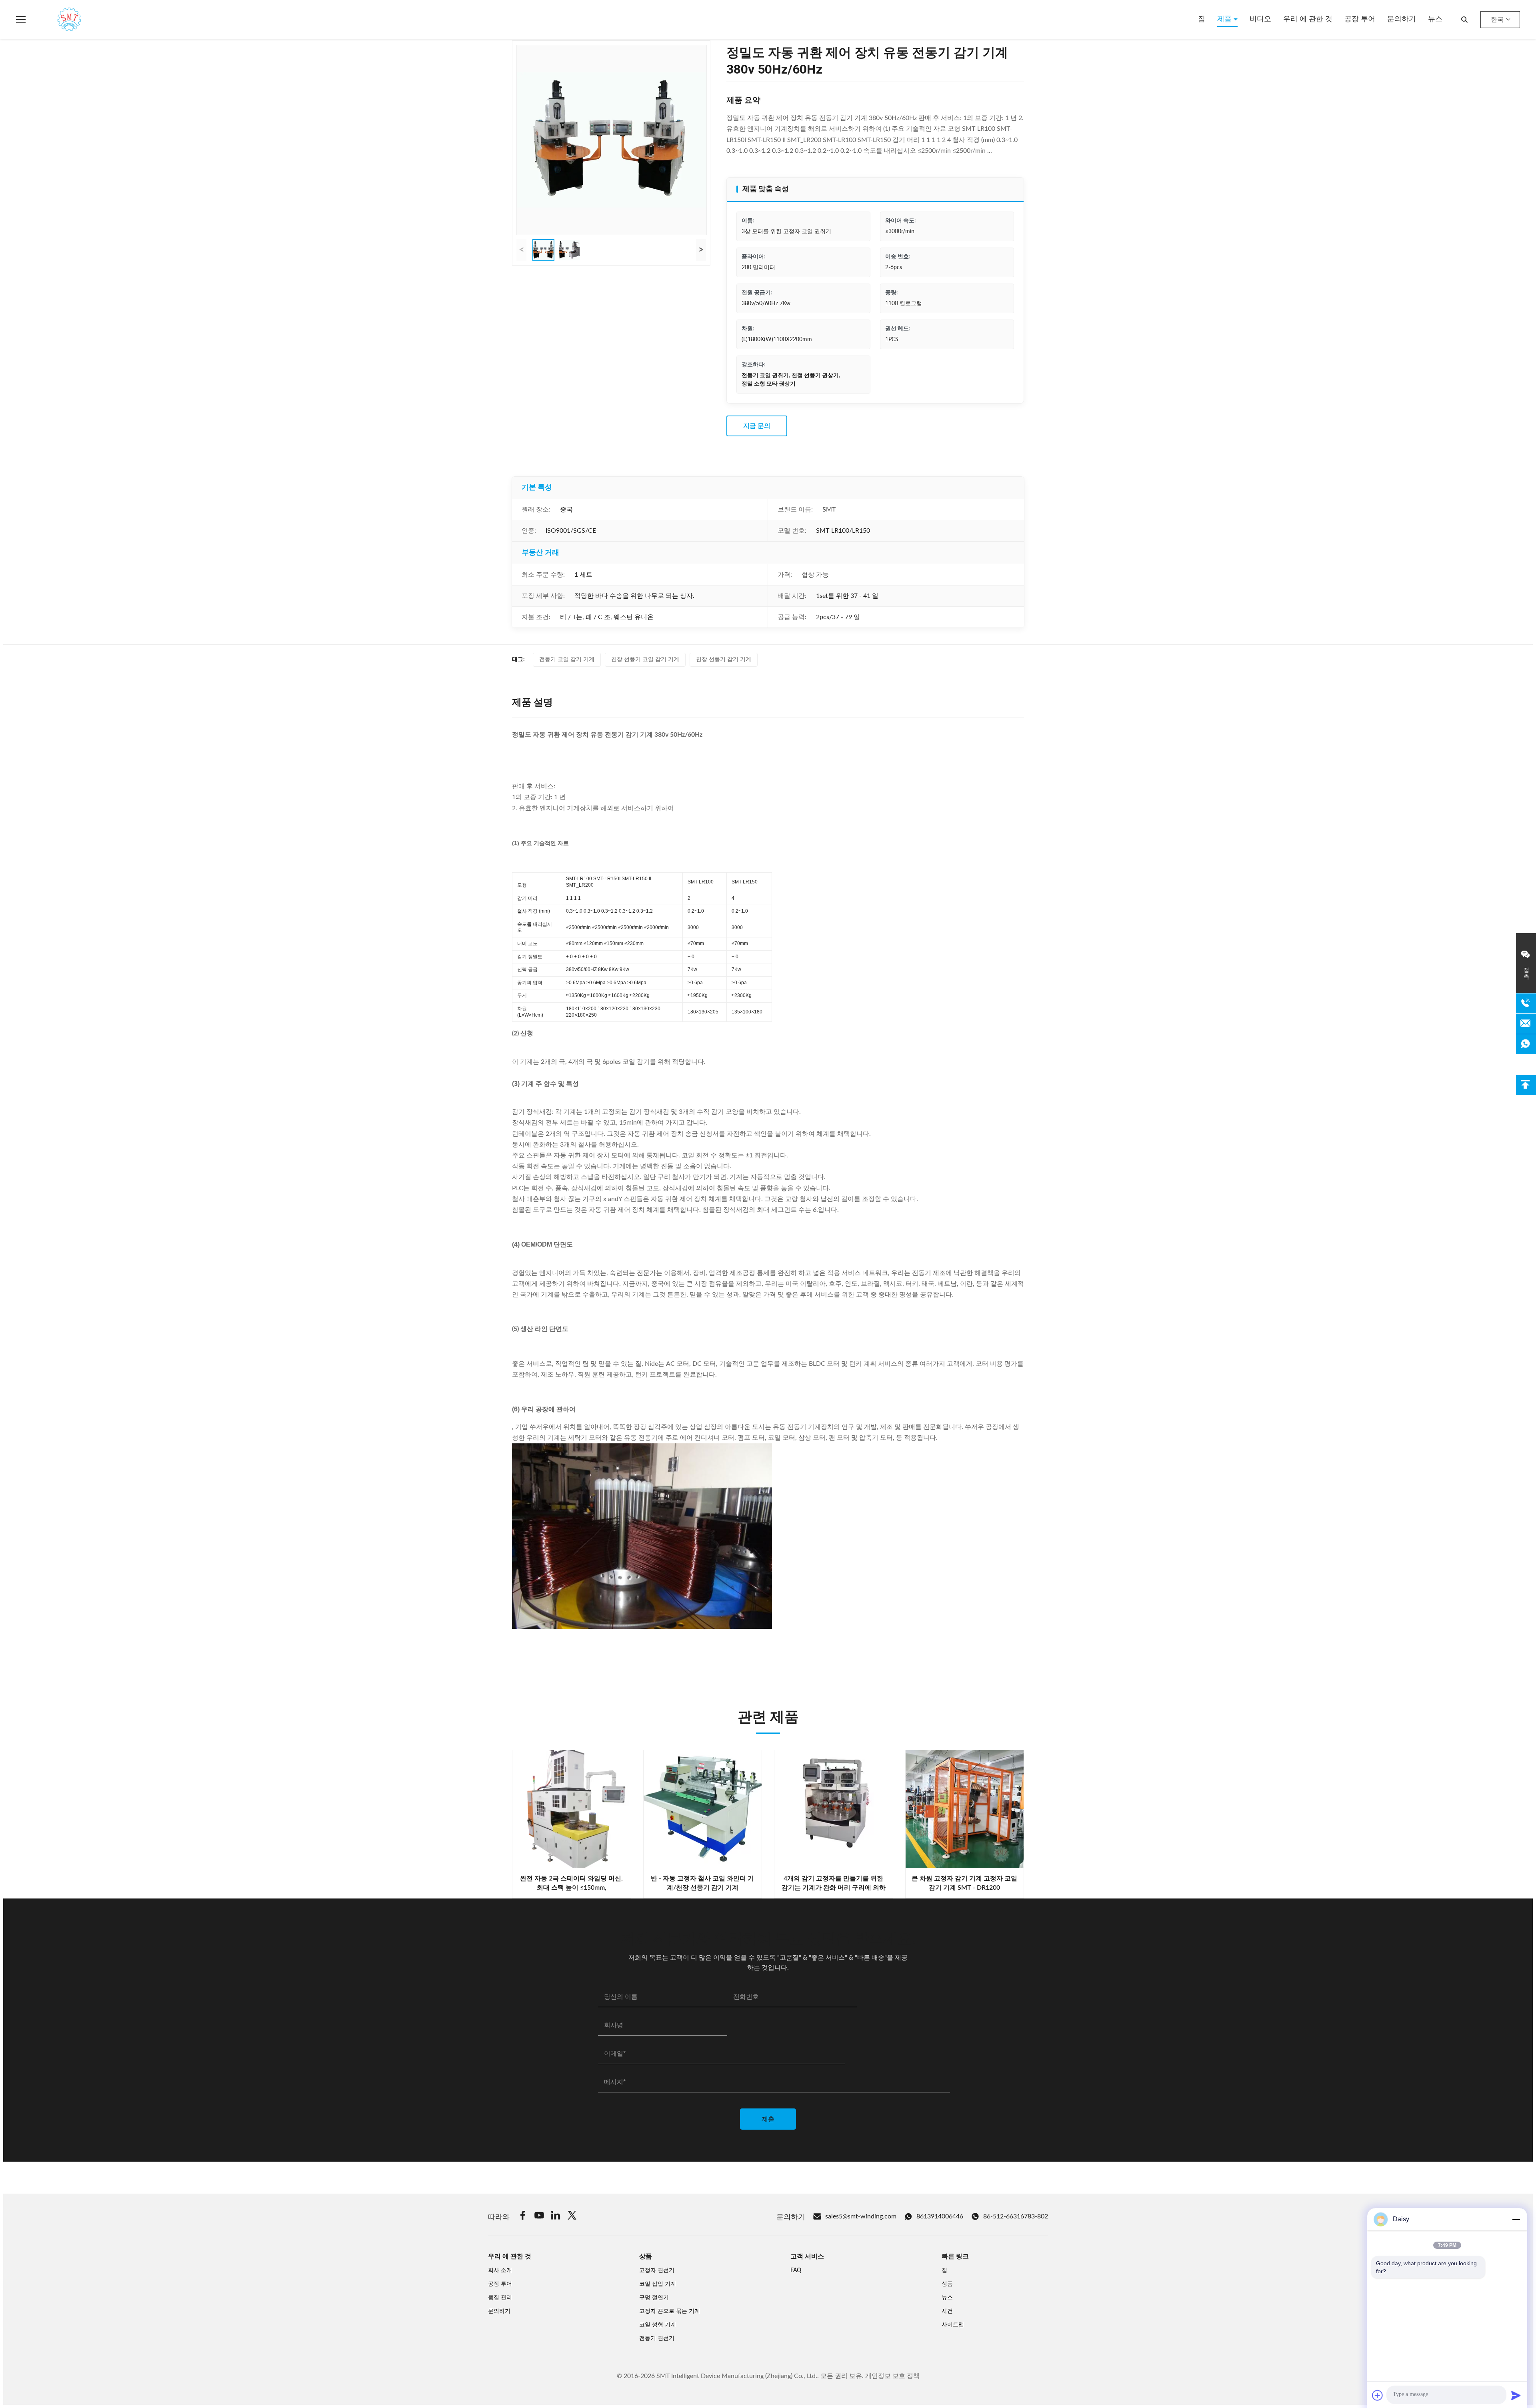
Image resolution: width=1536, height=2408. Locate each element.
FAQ (796, 2270)
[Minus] (1516, 2219)
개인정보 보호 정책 (892, 2376)
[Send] (1516, 2395)
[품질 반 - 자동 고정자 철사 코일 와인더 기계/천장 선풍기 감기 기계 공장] (703, 1809)
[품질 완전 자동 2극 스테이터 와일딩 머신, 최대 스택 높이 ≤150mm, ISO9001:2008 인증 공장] (572, 1809)
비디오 (1260, 19)
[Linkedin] (556, 2217)
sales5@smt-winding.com (861, 2216)
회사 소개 (500, 2270)
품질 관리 (500, 2298)
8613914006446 (940, 2216)
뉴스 (1435, 19)
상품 (947, 2284)
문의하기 (1402, 19)
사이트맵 (953, 2325)
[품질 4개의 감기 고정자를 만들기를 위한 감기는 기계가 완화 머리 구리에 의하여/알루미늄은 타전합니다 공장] (834, 1809)
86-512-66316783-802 (1016, 2216)
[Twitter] (572, 2217)
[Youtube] (539, 2217)
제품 (1225, 19)
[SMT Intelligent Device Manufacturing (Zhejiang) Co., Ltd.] (58, 20)
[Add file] (1378, 2395)
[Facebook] (523, 2217)
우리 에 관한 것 (1308, 19)
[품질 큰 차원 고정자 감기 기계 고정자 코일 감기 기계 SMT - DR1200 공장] (965, 1809)
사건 (947, 2311)
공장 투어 (1360, 19)
